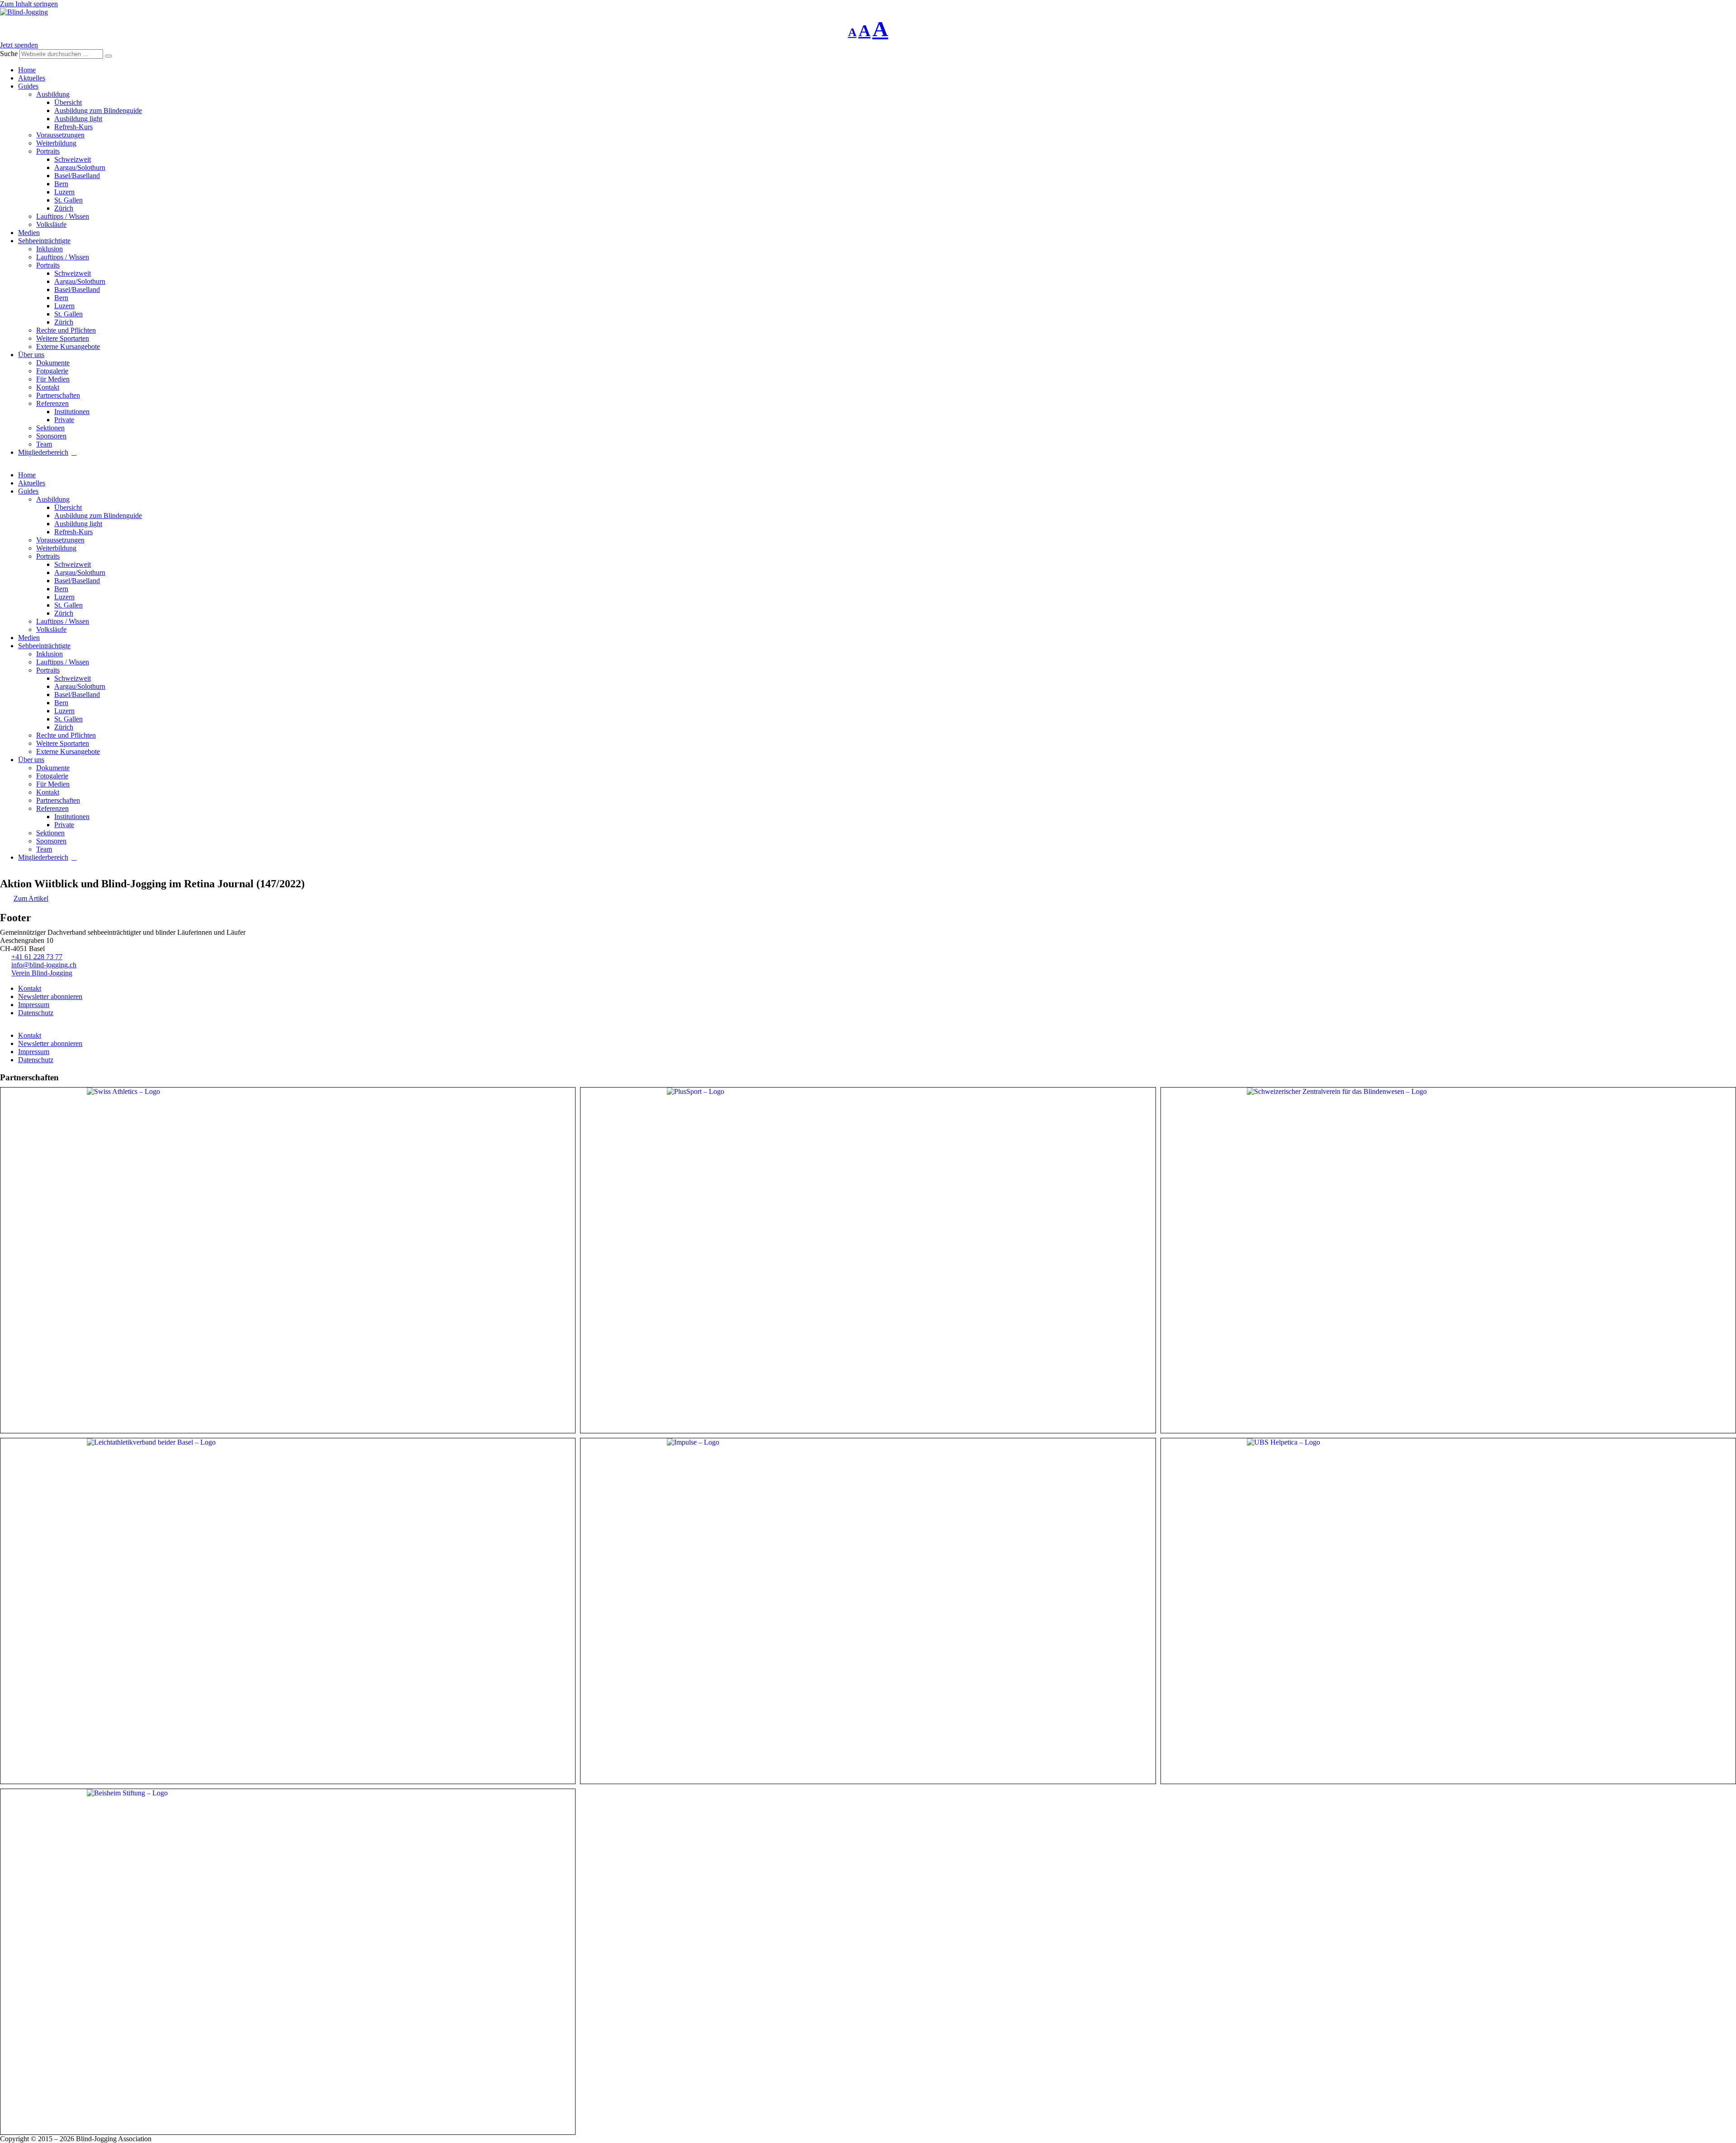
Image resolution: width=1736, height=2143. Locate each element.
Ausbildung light (78, 119)
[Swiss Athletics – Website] (288, 1260)
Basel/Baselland (77, 176)
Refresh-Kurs (73, 127)
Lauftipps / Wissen (63, 216)
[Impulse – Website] (868, 1611)
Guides (28, 86)
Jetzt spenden (19, 45)
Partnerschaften (58, 395)
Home (27, 70)
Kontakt (48, 387)
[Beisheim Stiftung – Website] (288, 1962)
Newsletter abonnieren (50, 996)
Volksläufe (51, 224)
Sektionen (50, 428)
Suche (9, 54)
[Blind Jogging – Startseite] (24, 12)
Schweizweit (73, 159)
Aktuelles (32, 78)
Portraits (48, 151)
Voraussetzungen (60, 135)
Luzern (64, 192)
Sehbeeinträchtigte (44, 241)
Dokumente (53, 363)
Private (64, 420)
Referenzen (52, 403)
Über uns (31, 355)
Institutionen (72, 412)
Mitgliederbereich (43, 452)
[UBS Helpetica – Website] (1448, 1611)
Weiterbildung (56, 143)
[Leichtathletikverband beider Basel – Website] (288, 1611)
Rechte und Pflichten (66, 330)
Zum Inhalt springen (29, 4)
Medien (29, 233)
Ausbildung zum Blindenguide (98, 111)
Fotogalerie (52, 371)
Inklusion (50, 249)
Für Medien (53, 379)
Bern (61, 184)
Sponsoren (51, 436)
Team (44, 444)
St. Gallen (68, 200)
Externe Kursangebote (68, 346)
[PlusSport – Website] (868, 1260)
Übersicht (68, 102)
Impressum (34, 1005)
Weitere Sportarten (63, 338)
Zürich (64, 208)
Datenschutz (36, 1013)
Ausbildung (53, 94)
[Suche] (108, 56)
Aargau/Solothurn (80, 167)
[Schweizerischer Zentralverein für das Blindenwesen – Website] (1448, 1260)
